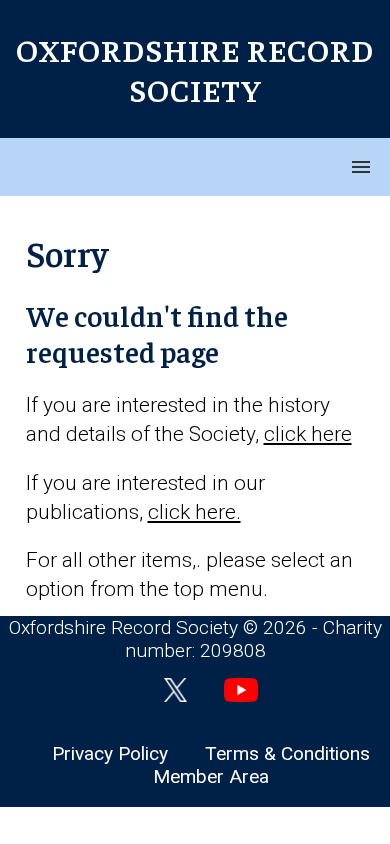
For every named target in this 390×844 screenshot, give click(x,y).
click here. (194, 512)
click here (308, 434)
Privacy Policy (110, 753)
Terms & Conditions (287, 753)
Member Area (211, 776)
